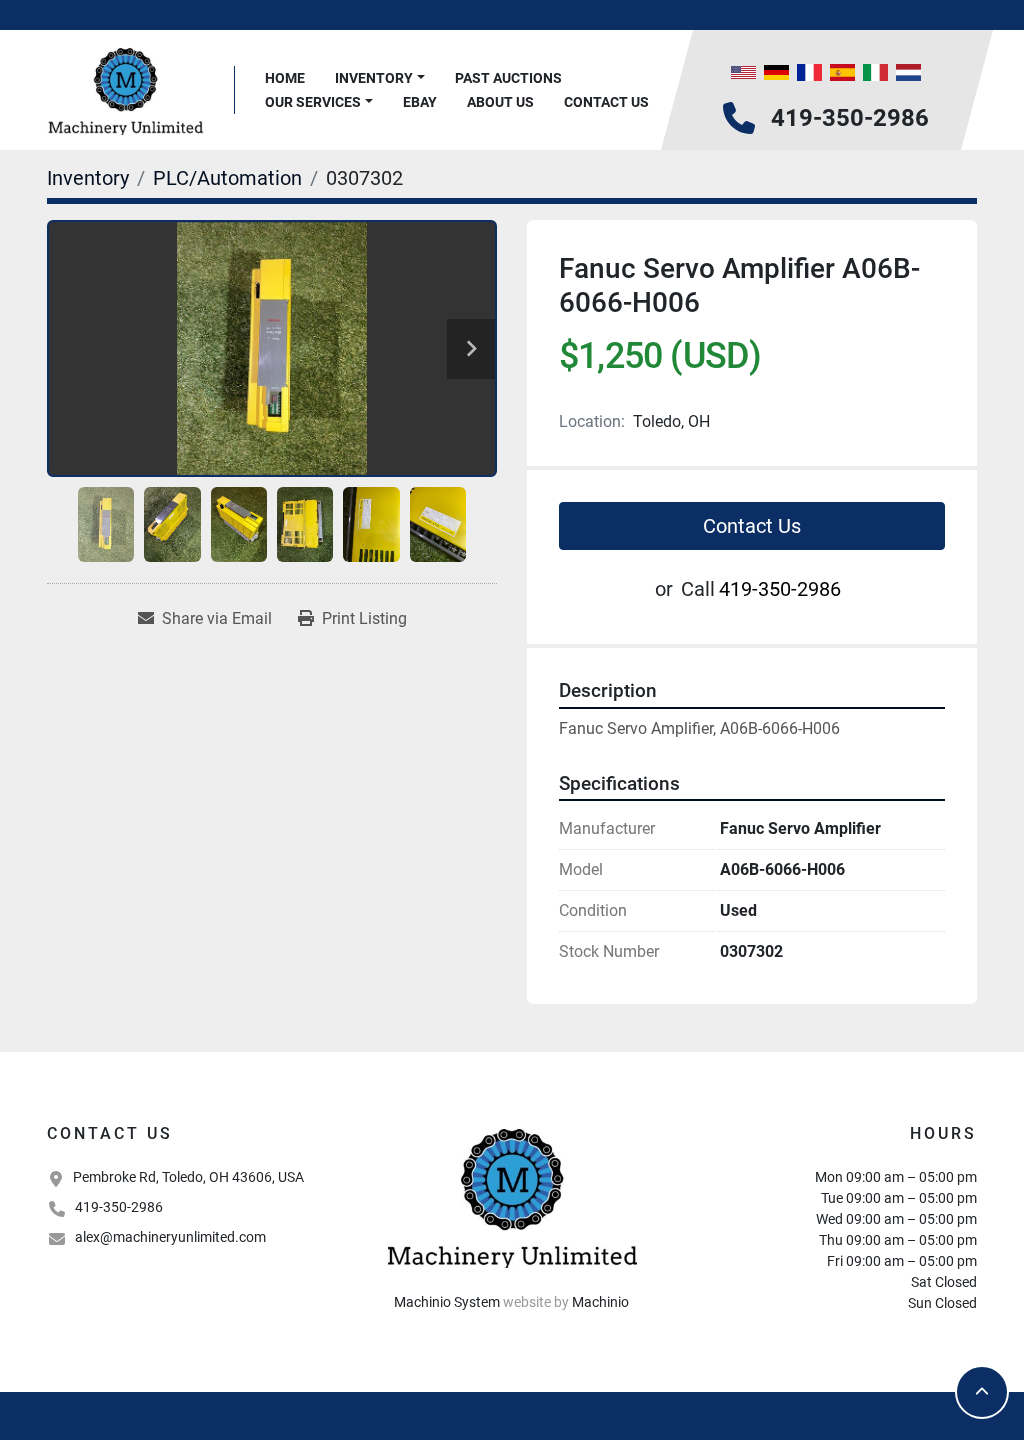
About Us (500, 102)
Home (285, 78)
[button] (380, 78)
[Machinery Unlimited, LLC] (512, 1196)
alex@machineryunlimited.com (170, 1237)
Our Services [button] (313, 102)
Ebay (420, 102)
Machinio (600, 1302)
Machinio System (447, 1302)
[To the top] (982, 1392)
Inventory (374, 78)
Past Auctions (508, 78)
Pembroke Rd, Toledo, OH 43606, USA (188, 1177)
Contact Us (606, 102)
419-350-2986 (850, 118)
